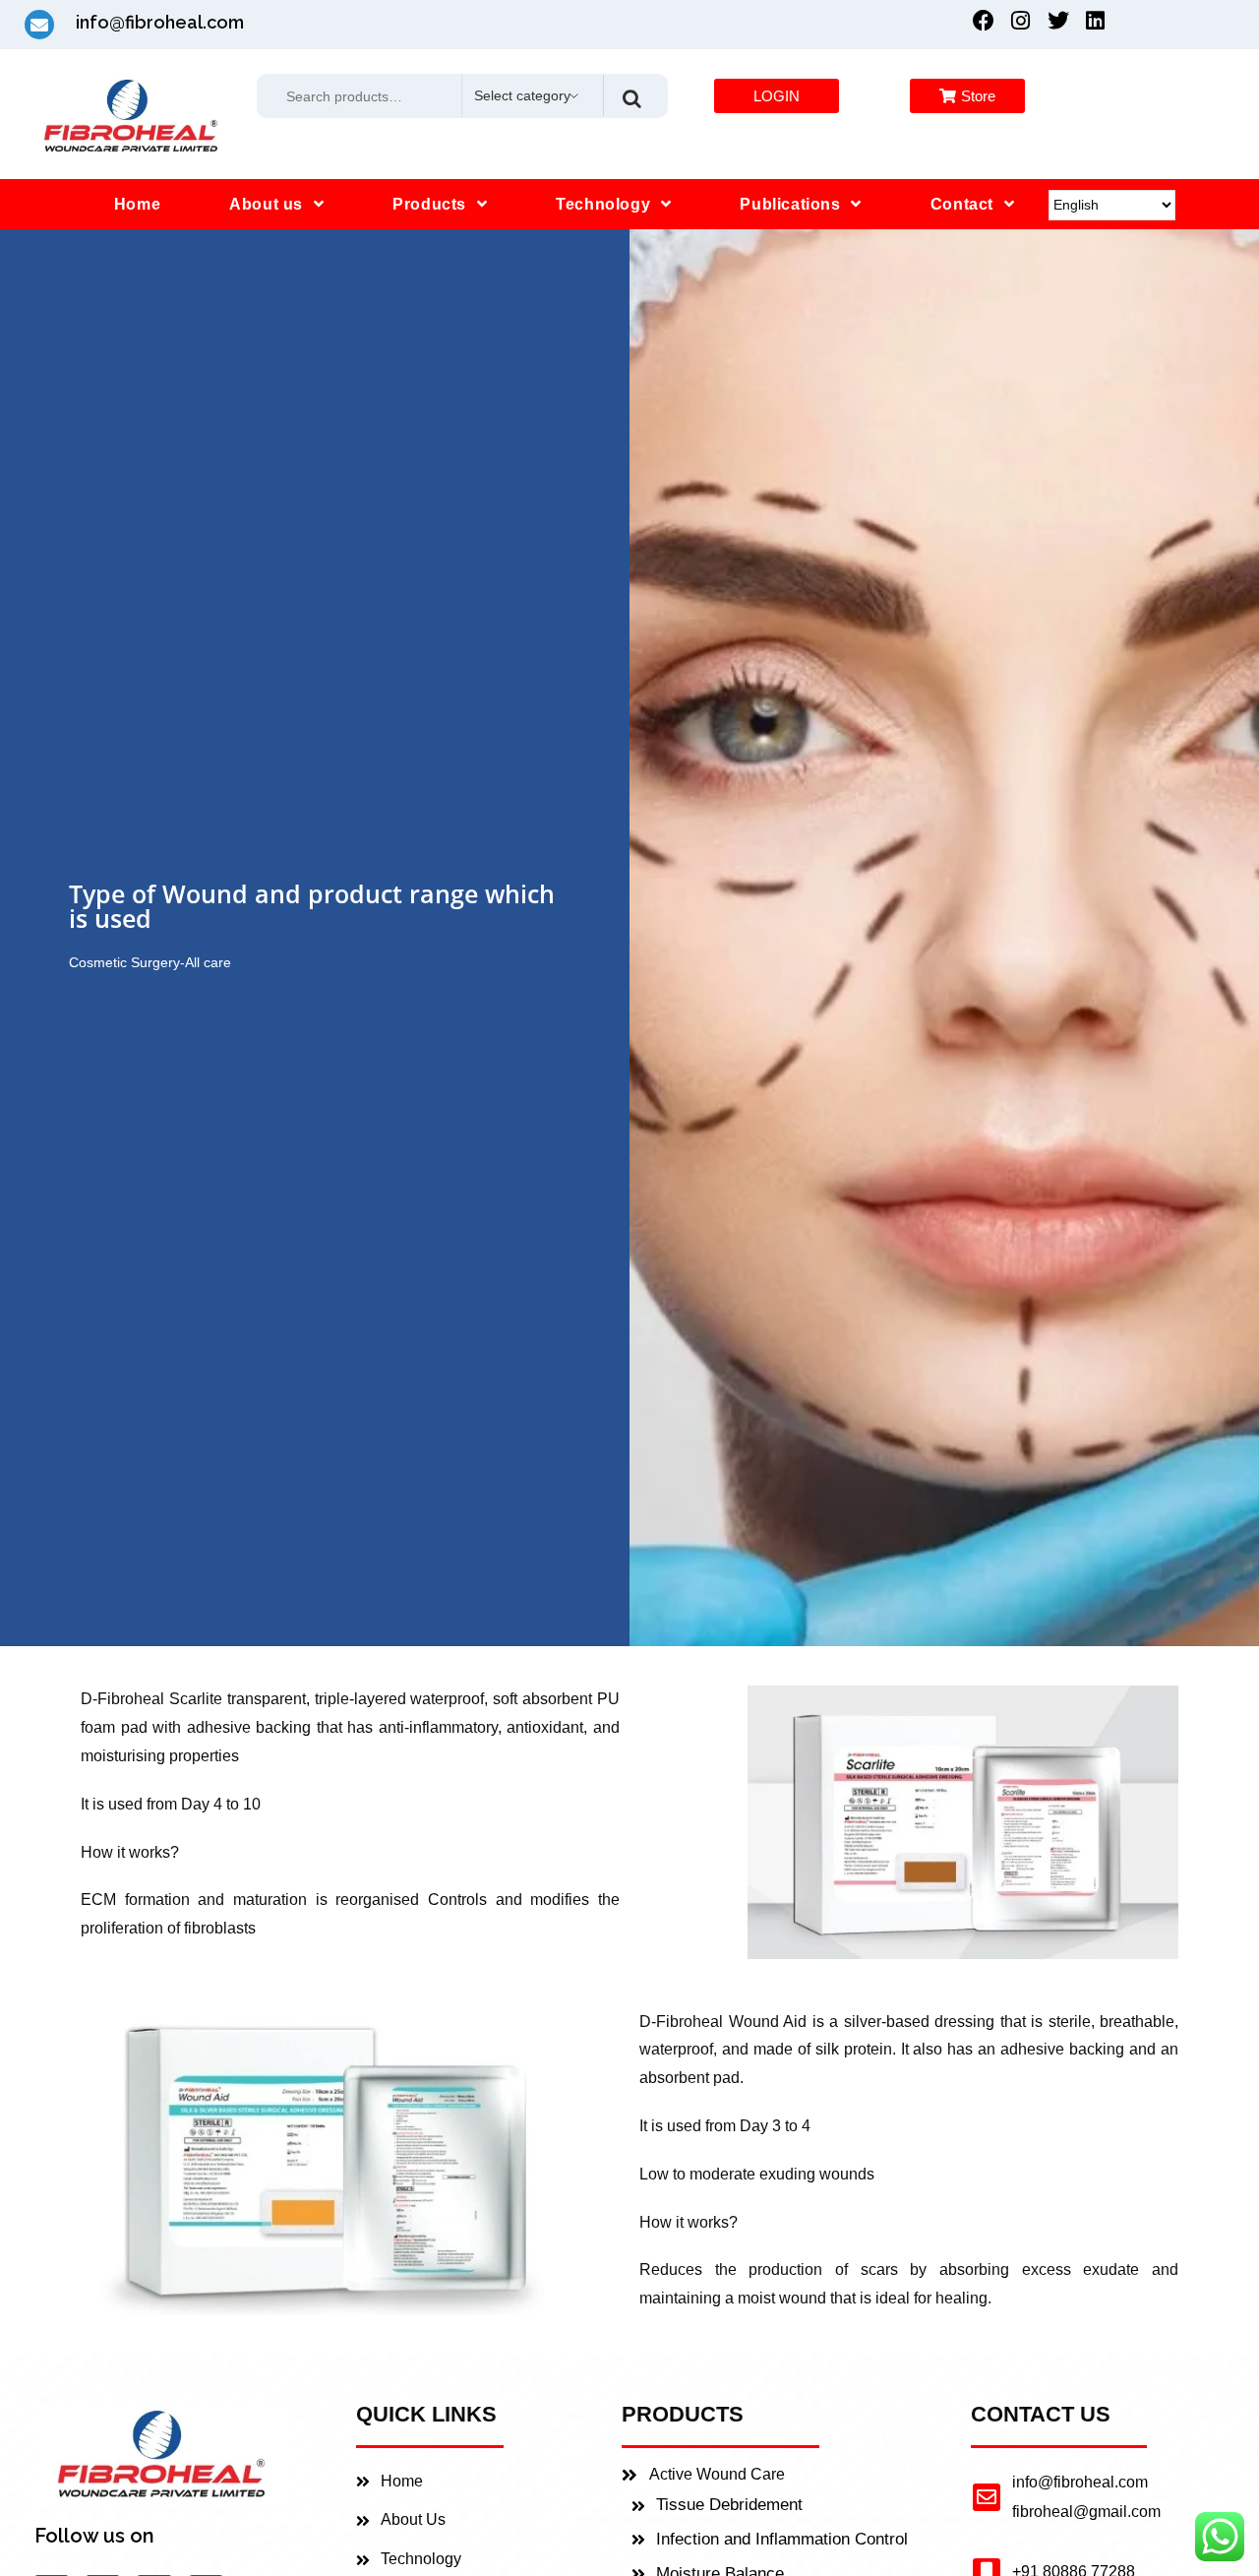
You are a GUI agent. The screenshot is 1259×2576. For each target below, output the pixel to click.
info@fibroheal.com (1080, 2482)
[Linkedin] (1096, 21)
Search (631, 95)
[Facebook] (984, 21)
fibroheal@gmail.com (1086, 2512)
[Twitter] (1058, 21)
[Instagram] (1021, 21)
